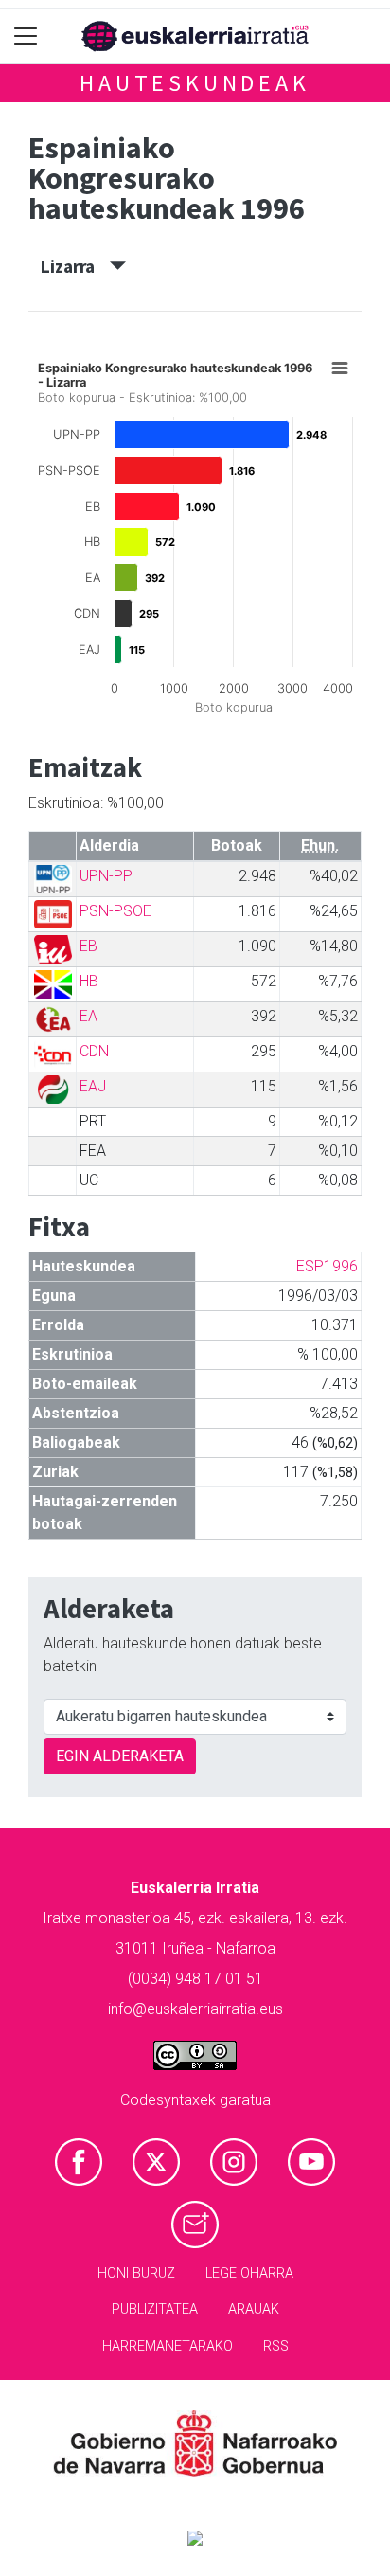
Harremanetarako (168, 2346)
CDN (94, 1051)
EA (89, 1016)
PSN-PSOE (115, 911)
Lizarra (75, 266)
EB (89, 946)
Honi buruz (136, 2273)
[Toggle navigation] (26, 36)
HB (89, 981)
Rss (276, 2346)
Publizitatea (155, 2309)
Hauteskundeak (195, 83)
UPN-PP (106, 876)
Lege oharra (249, 2273)
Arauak (254, 2309)
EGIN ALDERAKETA (120, 1756)
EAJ (93, 1086)
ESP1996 (327, 1266)
